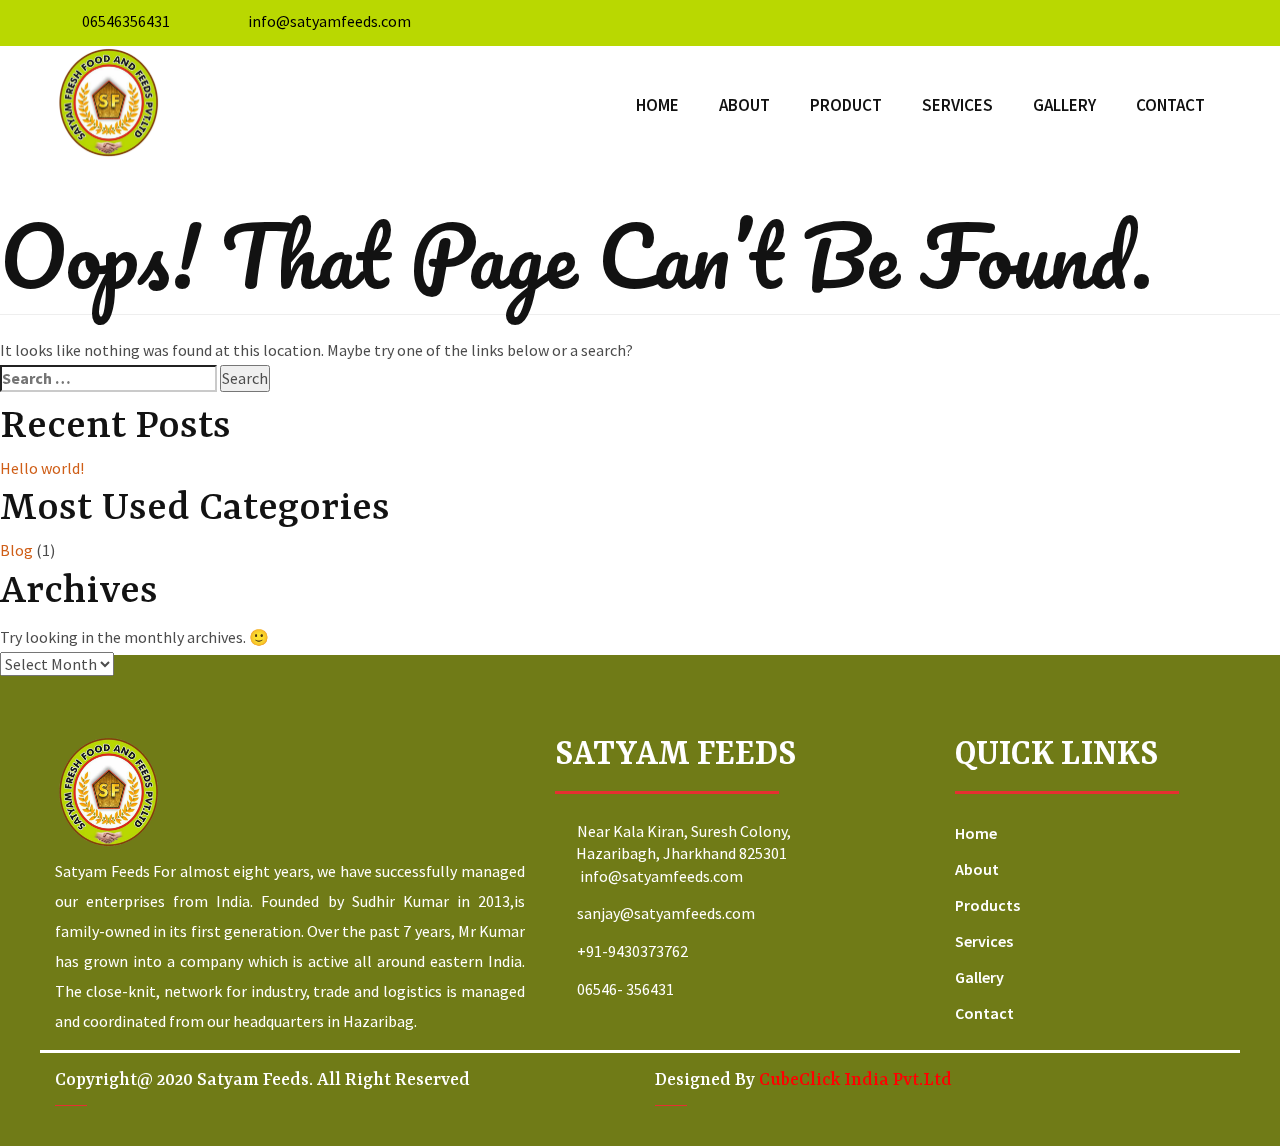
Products (987, 905)
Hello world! (42, 468)
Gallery (1064, 105)
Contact (1170, 105)
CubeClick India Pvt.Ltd (855, 1080)
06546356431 (126, 21)
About (744, 105)
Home (657, 105)
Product (846, 105)
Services (957, 105)
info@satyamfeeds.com (328, 21)
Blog (16, 550)
